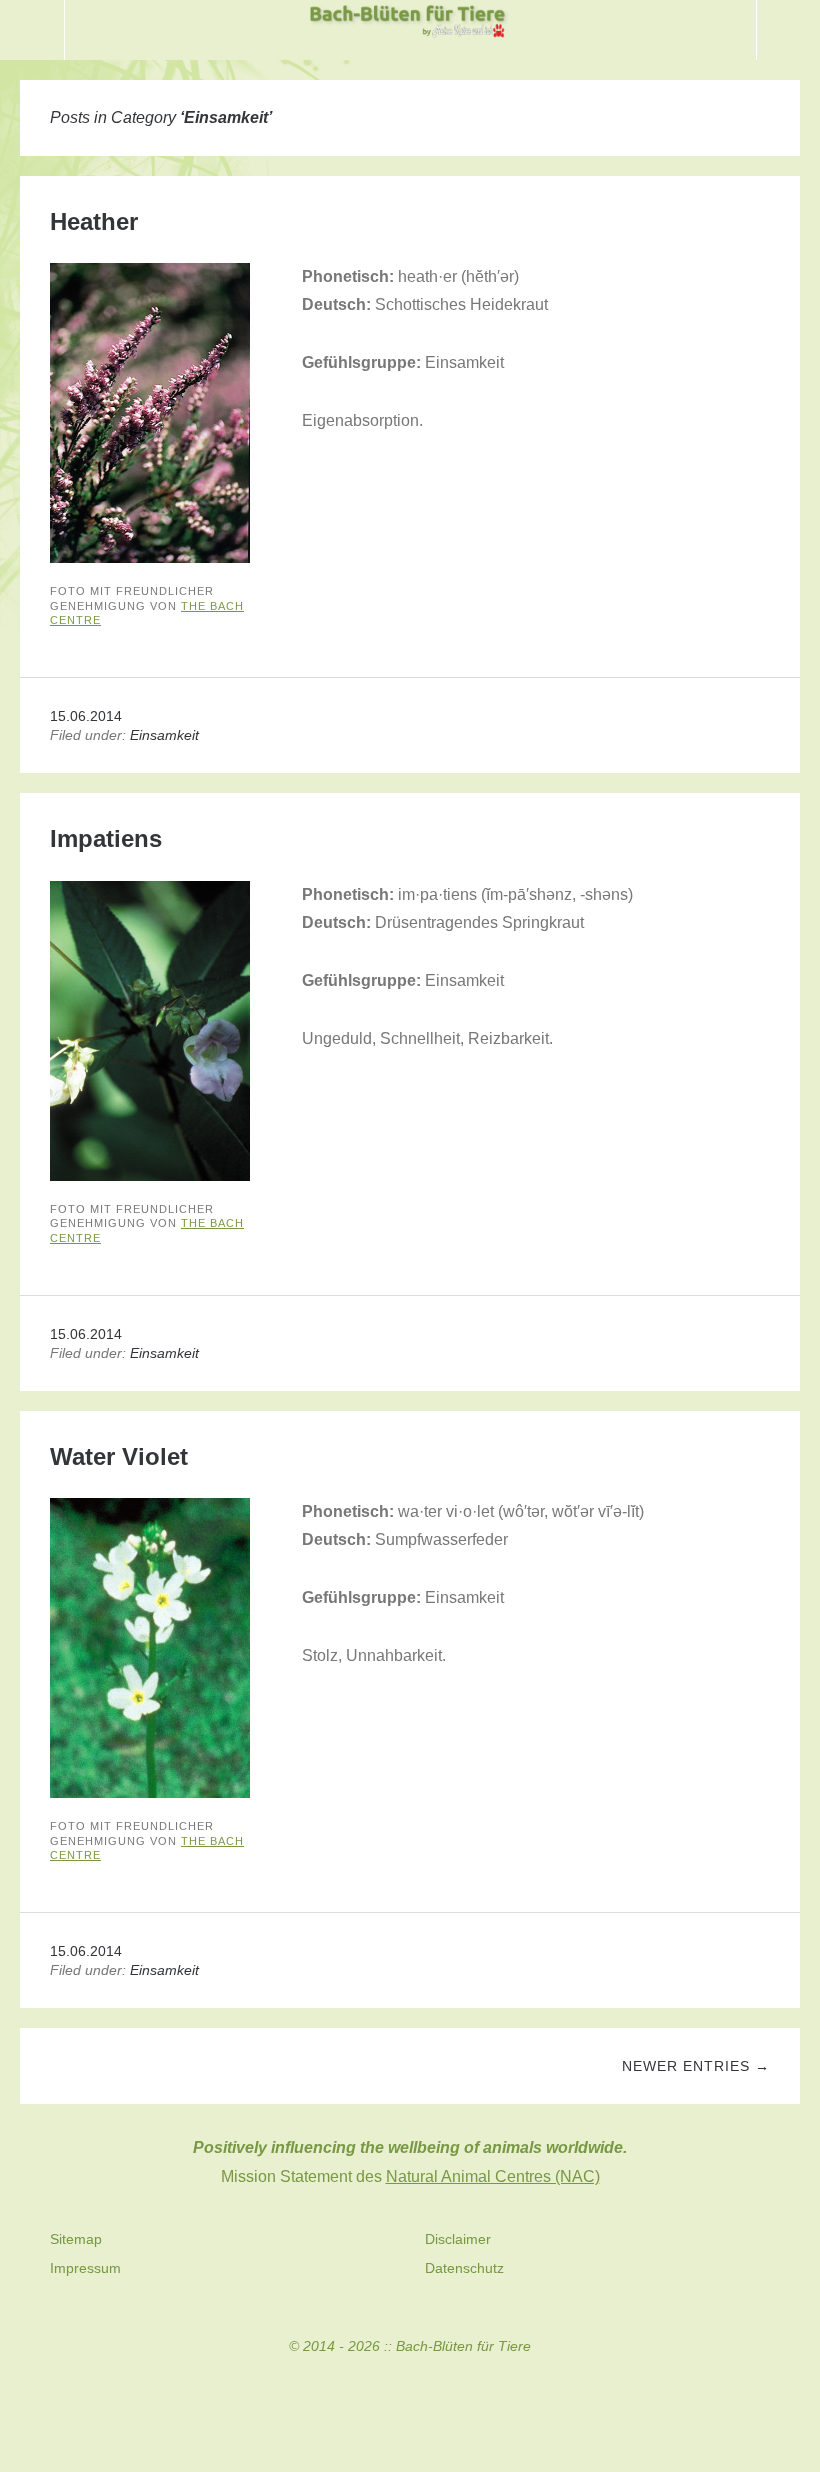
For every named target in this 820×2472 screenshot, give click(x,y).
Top (410, 2403)
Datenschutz (464, 2268)
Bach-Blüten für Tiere (463, 2346)
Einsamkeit (164, 735)
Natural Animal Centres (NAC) (493, 2176)
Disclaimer (458, 2239)
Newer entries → (696, 2066)
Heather (94, 221)
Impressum (85, 2268)
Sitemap (76, 2239)
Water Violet (119, 1456)
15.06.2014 (86, 716)
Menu (32, 30)
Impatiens (106, 838)
